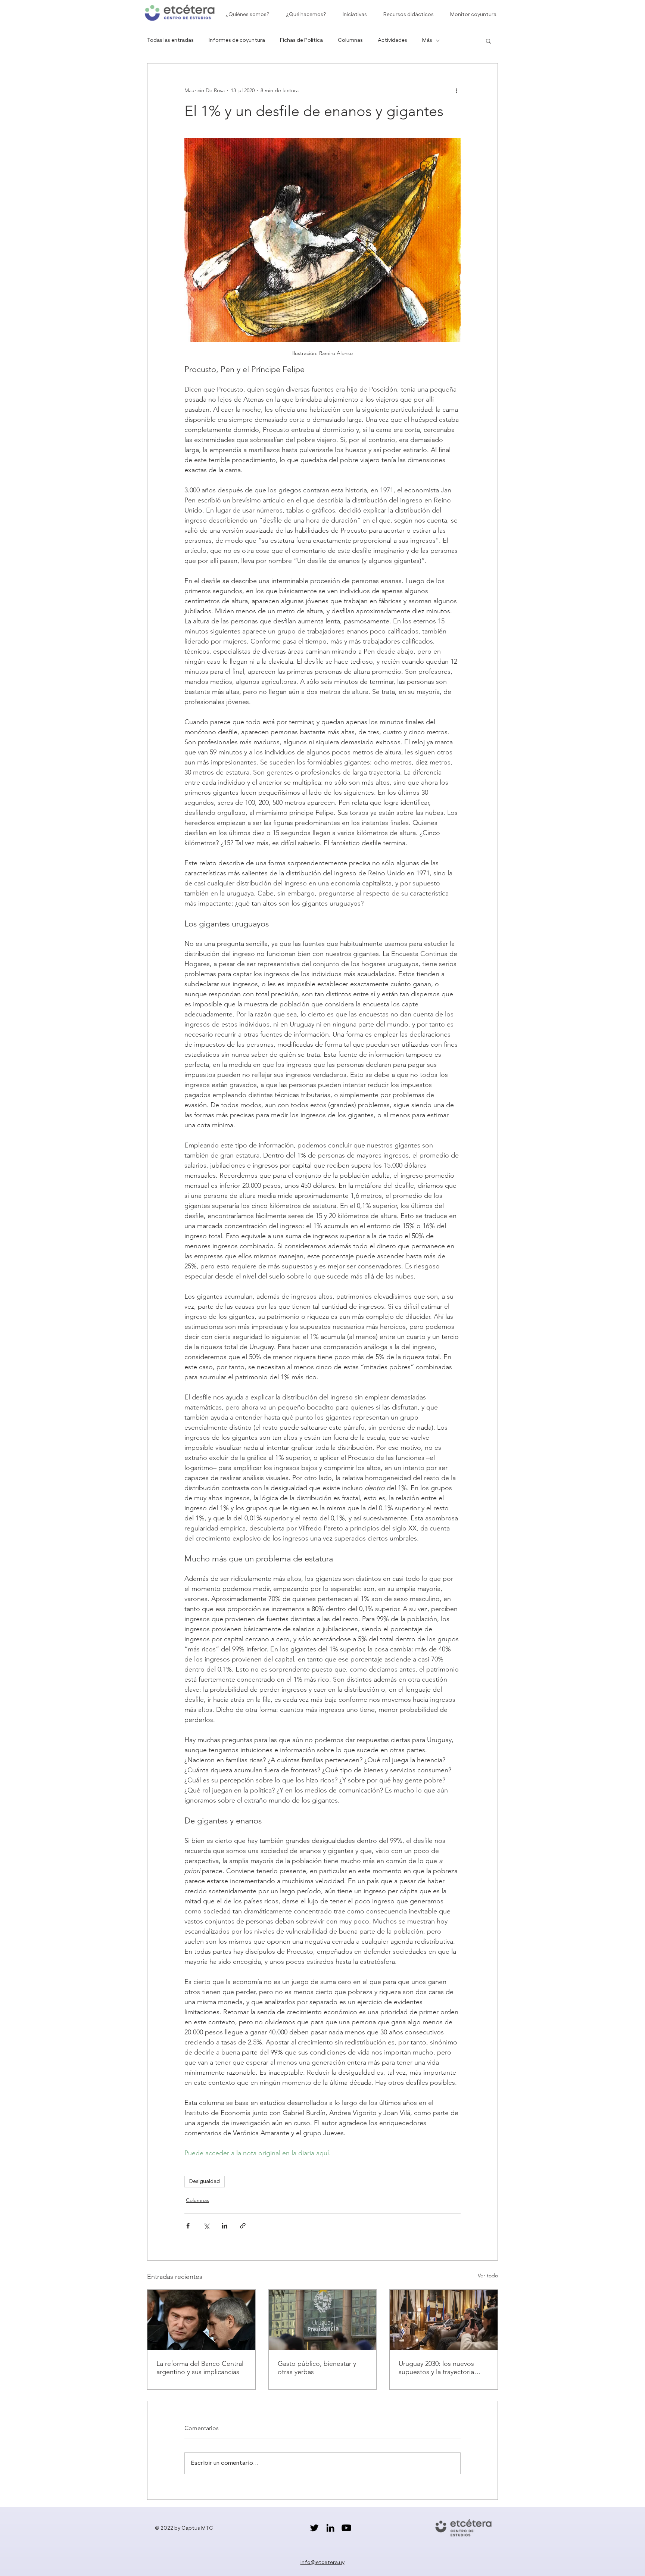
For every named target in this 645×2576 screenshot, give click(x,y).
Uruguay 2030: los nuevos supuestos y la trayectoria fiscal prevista (436, 2368)
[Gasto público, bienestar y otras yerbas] (323, 2320)
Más (427, 40)
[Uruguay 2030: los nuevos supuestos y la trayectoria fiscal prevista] (444, 2320)
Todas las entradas (170, 40)
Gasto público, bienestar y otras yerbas (317, 2368)
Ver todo (488, 2276)
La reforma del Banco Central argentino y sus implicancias (200, 2368)
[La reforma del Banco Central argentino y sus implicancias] (201, 2320)
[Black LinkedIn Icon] (330, 2528)
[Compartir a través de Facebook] (188, 2226)
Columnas (350, 40)
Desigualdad (205, 2181)
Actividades (392, 40)
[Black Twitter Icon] (314, 2528)
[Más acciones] (456, 90)
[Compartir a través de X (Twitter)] (206, 2226)
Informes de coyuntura (237, 40)
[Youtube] (346, 2528)
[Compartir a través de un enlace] (243, 2226)
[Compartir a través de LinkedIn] (225, 2226)
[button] (488, 41)
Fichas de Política (301, 40)
